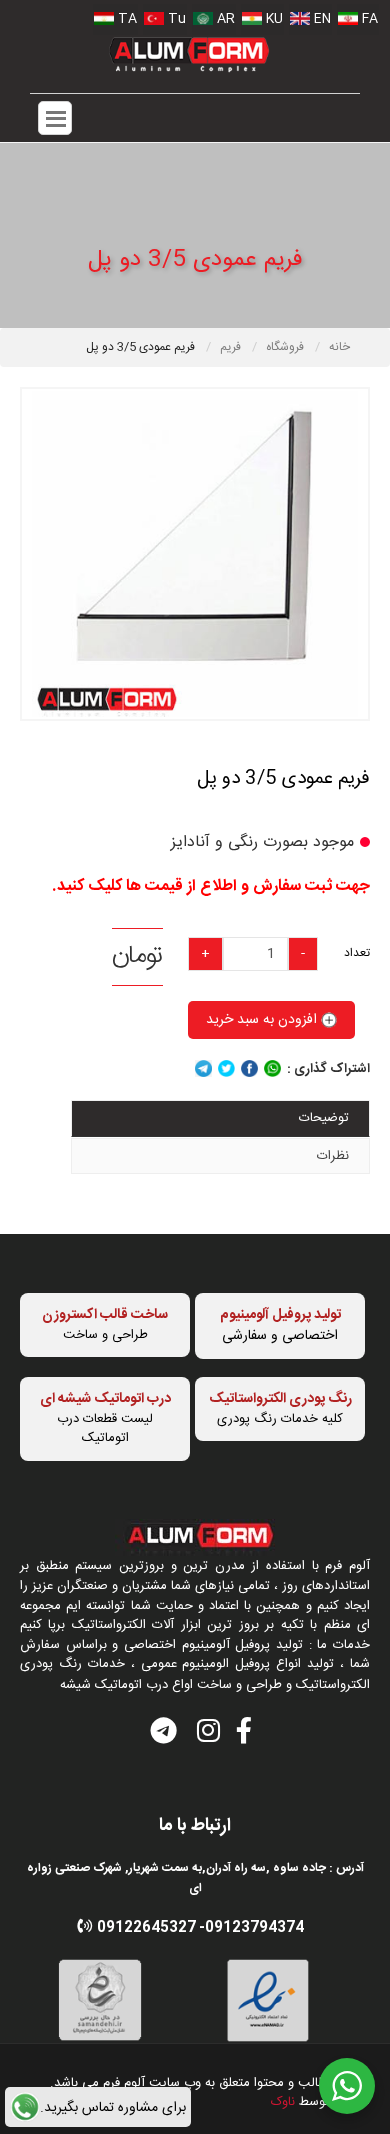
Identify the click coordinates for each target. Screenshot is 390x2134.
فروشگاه (286, 347)
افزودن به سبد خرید (263, 1020)
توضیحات (324, 1118)
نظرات (333, 1156)
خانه (339, 347)
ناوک (283, 2102)
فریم (232, 347)
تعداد (357, 952)
